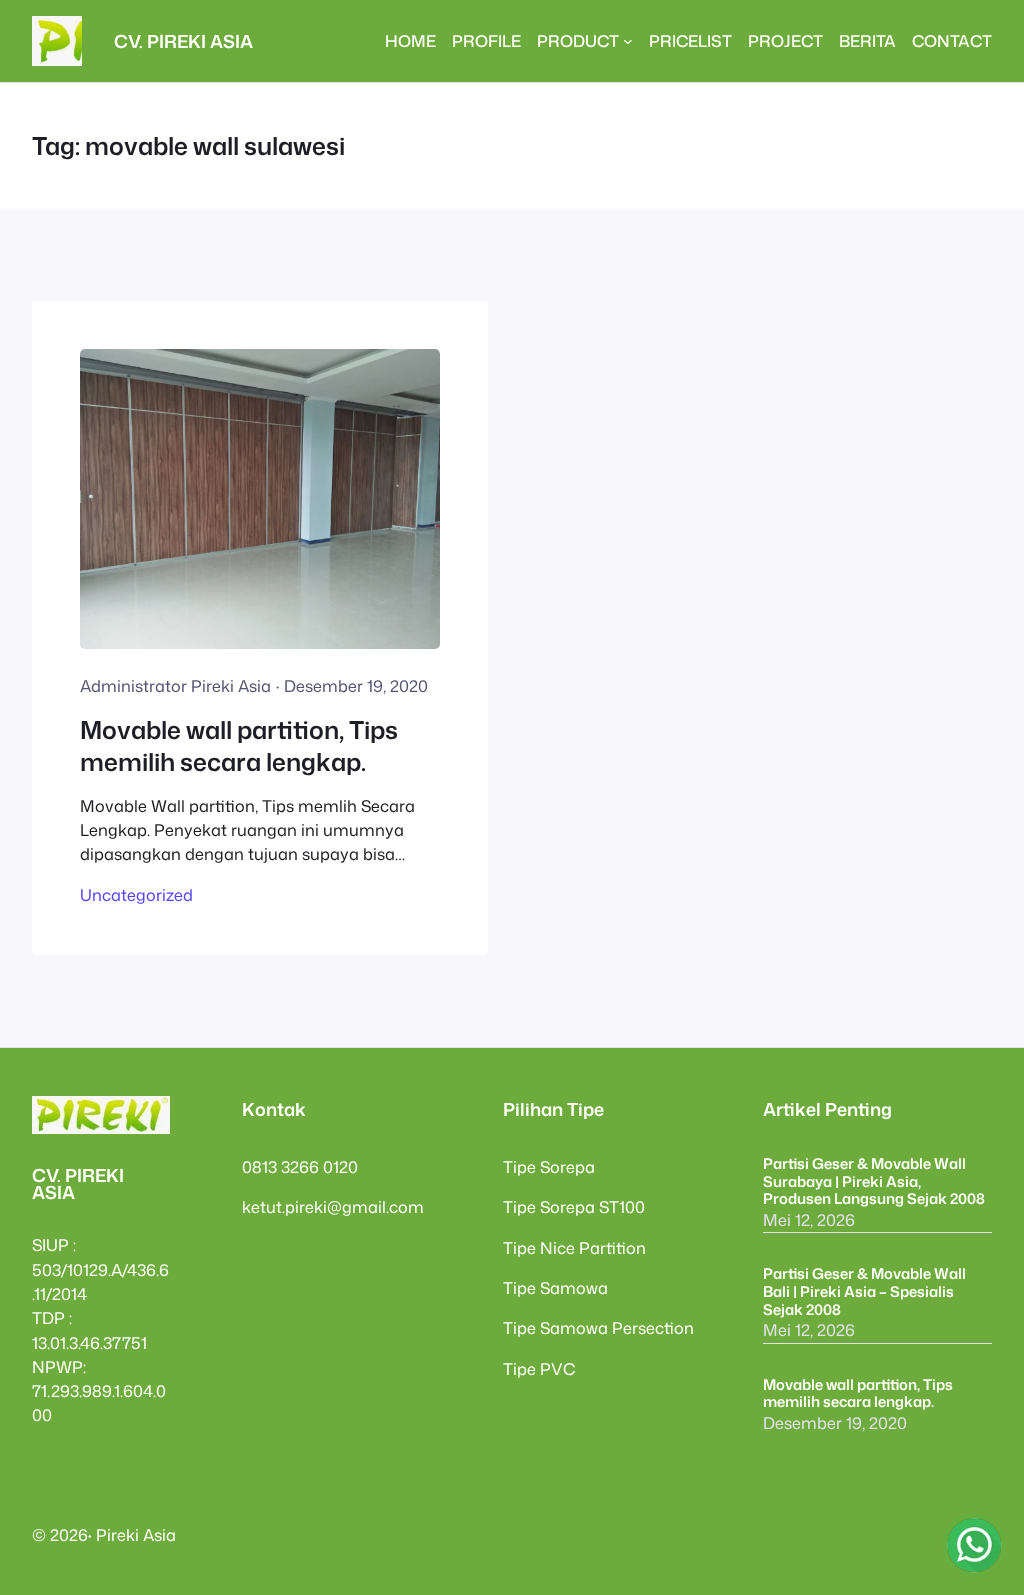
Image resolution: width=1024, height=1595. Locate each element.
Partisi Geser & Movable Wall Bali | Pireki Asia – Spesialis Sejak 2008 (864, 1291)
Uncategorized (136, 894)
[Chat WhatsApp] (974, 1545)
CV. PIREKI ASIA (183, 41)
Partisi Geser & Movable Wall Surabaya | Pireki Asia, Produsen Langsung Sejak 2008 (874, 1181)
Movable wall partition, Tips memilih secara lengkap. (239, 746)
